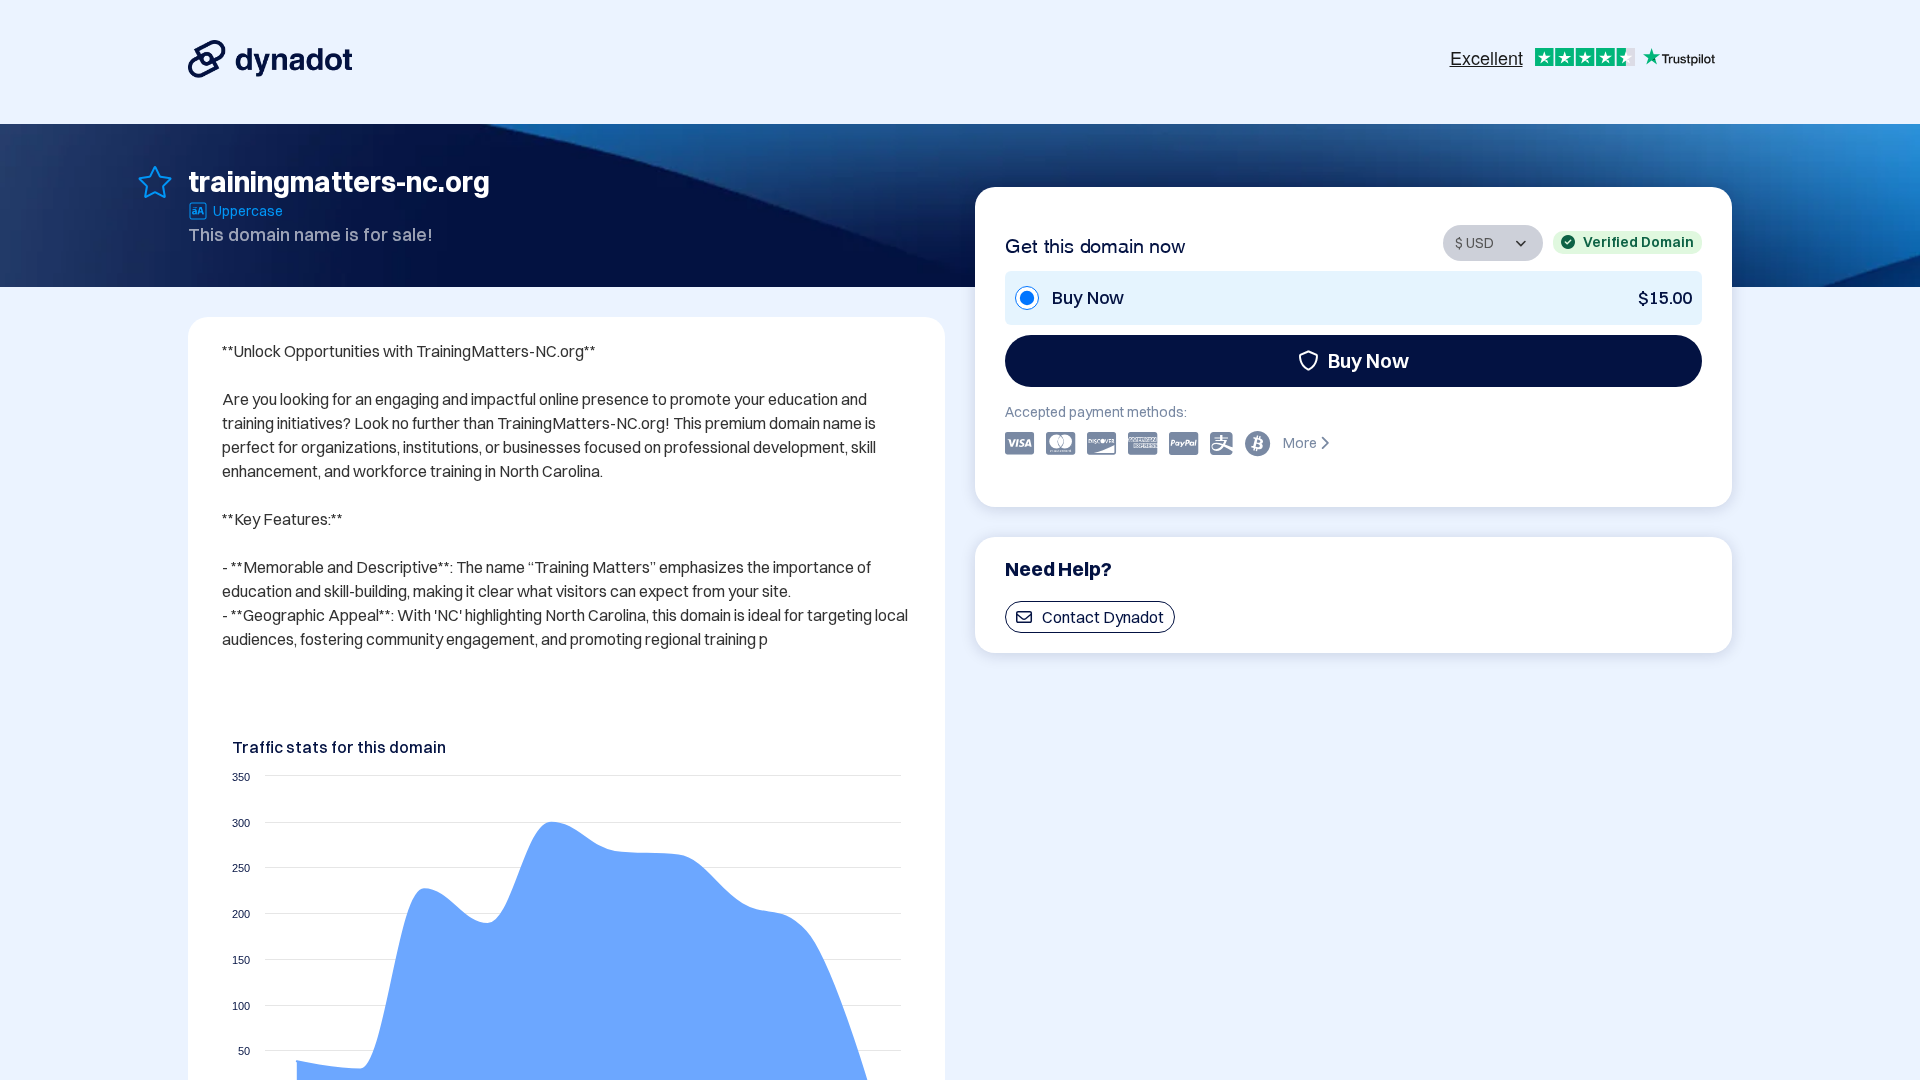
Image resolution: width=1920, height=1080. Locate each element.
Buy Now (1368, 360)
